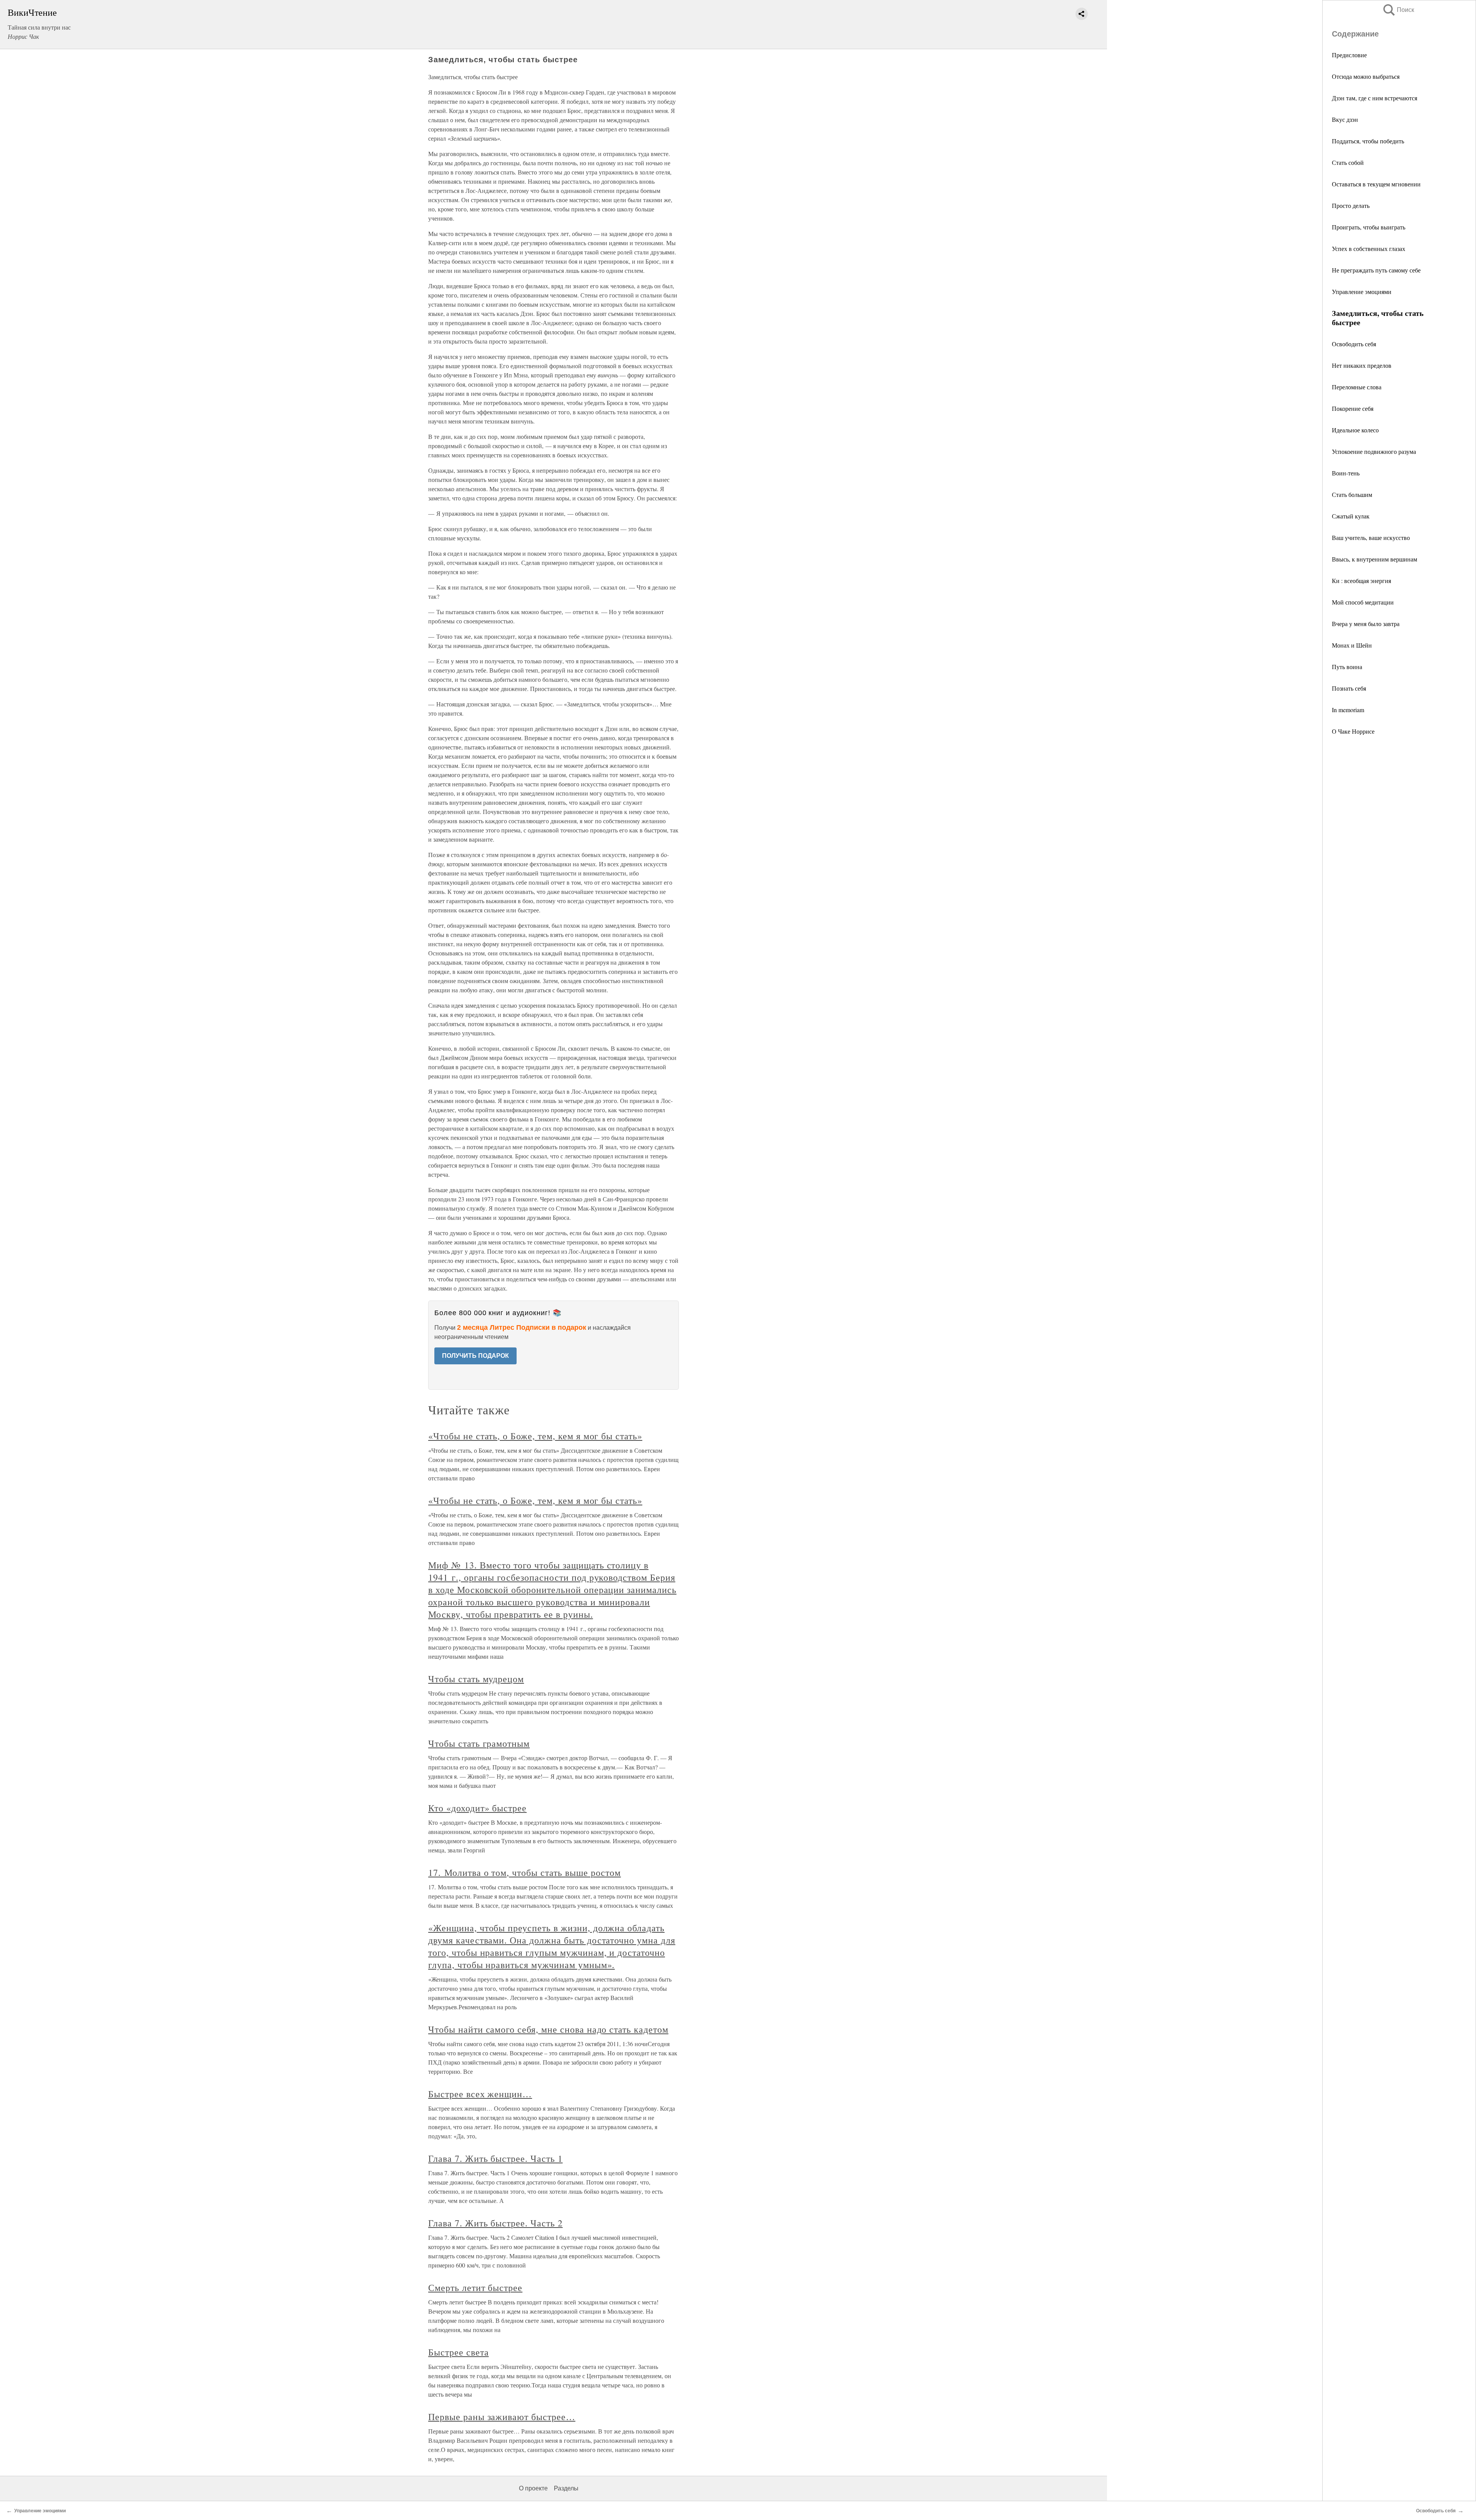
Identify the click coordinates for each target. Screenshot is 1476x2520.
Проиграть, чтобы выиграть (1369, 227)
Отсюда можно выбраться (1366, 76)
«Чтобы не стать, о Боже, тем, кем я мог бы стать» (535, 1436)
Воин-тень (1346, 473)
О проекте (533, 2488)
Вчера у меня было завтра (1366, 624)
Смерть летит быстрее (475, 2287)
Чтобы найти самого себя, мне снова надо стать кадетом (548, 2029)
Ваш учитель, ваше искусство (1371, 537)
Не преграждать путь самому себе (1376, 270)
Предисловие (1349, 55)
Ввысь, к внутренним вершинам (1375, 559)
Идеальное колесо (1355, 430)
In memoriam (1348, 710)
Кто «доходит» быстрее (477, 1808)
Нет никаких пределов (1362, 365)
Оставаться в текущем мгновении (1376, 184)
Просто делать (1351, 205)
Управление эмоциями (1362, 292)
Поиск (1398, 10)
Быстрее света (458, 2352)
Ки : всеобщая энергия (1361, 581)
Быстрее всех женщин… (480, 2094)
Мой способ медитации (1363, 602)
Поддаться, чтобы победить (1368, 141)
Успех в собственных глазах (1369, 248)
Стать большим (1352, 494)
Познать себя (1349, 688)
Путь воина (1347, 667)
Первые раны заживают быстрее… (502, 2417)
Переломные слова (1357, 387)
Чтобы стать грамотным (479, 1743)
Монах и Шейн (1352, 645)
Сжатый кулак (1351, 516)
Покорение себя (1353, 408)
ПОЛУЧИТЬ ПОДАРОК (475, 1356)
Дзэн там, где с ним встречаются (1375, 98)
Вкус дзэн (1345, 119)
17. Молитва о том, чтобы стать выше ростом (524, 1872)
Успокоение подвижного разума (1374, 451)
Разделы (566, 2488)
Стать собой (1348, 162)
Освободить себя (1354, 344)
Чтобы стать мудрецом (476, 1679)
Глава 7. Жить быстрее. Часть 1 (495, 2158)
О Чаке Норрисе (1353, 731)
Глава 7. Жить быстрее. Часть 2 (495, 2223)
